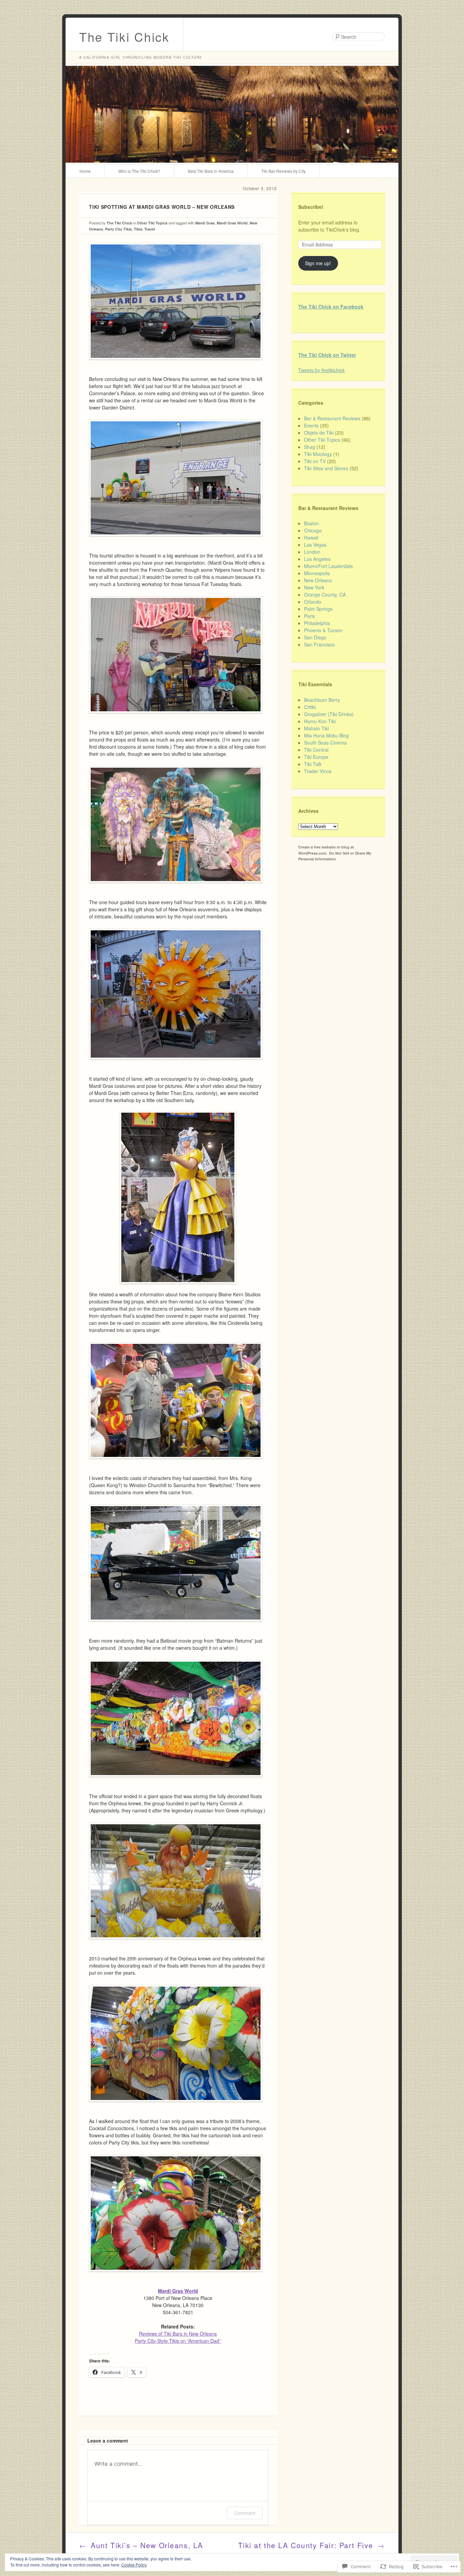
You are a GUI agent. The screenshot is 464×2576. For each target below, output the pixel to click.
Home (85, 171)
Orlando (313, 602)
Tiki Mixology (318, 454)
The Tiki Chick (124, 36)
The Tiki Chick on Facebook (331, 307)
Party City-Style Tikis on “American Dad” (178, 2341)
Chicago (313, 530)
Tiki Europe (316, 757)
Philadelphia (317, 623)
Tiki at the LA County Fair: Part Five (311, 2545)
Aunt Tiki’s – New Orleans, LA (141, 2545)
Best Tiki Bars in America (211, 171)
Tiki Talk (313, 764)
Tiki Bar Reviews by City (283, 171)
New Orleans (318, 580)
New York (314, 587)
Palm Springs (318, 609)
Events (311, 425)
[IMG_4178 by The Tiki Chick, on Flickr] (176, 1064)
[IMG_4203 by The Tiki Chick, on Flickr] (176, 2277)
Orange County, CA (325, 595)
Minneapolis (317, 573)
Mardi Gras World (232, 223)
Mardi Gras (205, 223)
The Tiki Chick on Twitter (327, 355)
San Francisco (319, 644)
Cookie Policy (134, 2565)
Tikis (138, 229)
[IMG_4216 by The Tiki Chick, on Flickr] (176, 1782)
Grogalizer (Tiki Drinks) (329, 714)
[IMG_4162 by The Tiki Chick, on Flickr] (176, 888)
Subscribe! (311, 207)
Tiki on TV (315, 461)
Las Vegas (315, 545)
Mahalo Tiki (316, 728)
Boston (311, 523)
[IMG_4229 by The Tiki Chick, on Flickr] (176, 718)
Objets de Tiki (319, 433)
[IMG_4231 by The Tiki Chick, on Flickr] (176, 541)
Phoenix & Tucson (323, 630)
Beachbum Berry (322, 700)
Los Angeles (317, 559)
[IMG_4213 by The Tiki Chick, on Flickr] (176, 1626)
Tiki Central (316, 750)
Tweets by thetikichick (322, 370)
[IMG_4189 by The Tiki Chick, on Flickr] (176, 1464)
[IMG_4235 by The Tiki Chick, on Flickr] (176, 365)
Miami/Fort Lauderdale (328, 566)
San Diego (315, 637)
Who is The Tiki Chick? (139, 171)
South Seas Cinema (325, 743)
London (312, 552)
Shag (310, 447)
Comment (245, 2513)
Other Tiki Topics (152, 223)
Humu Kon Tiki (320, 721)
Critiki (310, 707)
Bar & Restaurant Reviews (332, 418)
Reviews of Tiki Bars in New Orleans (178, 2334)
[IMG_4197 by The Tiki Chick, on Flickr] (176, 1944)
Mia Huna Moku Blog (326, 735)
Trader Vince (318, 771)
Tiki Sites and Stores (326, 468)
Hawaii (311, 537)
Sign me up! (318, 263)
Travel (150, 229)
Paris (309, 616)
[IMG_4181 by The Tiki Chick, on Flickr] (178, 1197)
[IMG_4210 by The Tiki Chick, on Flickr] (176, 2107)
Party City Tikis (118, 229)
